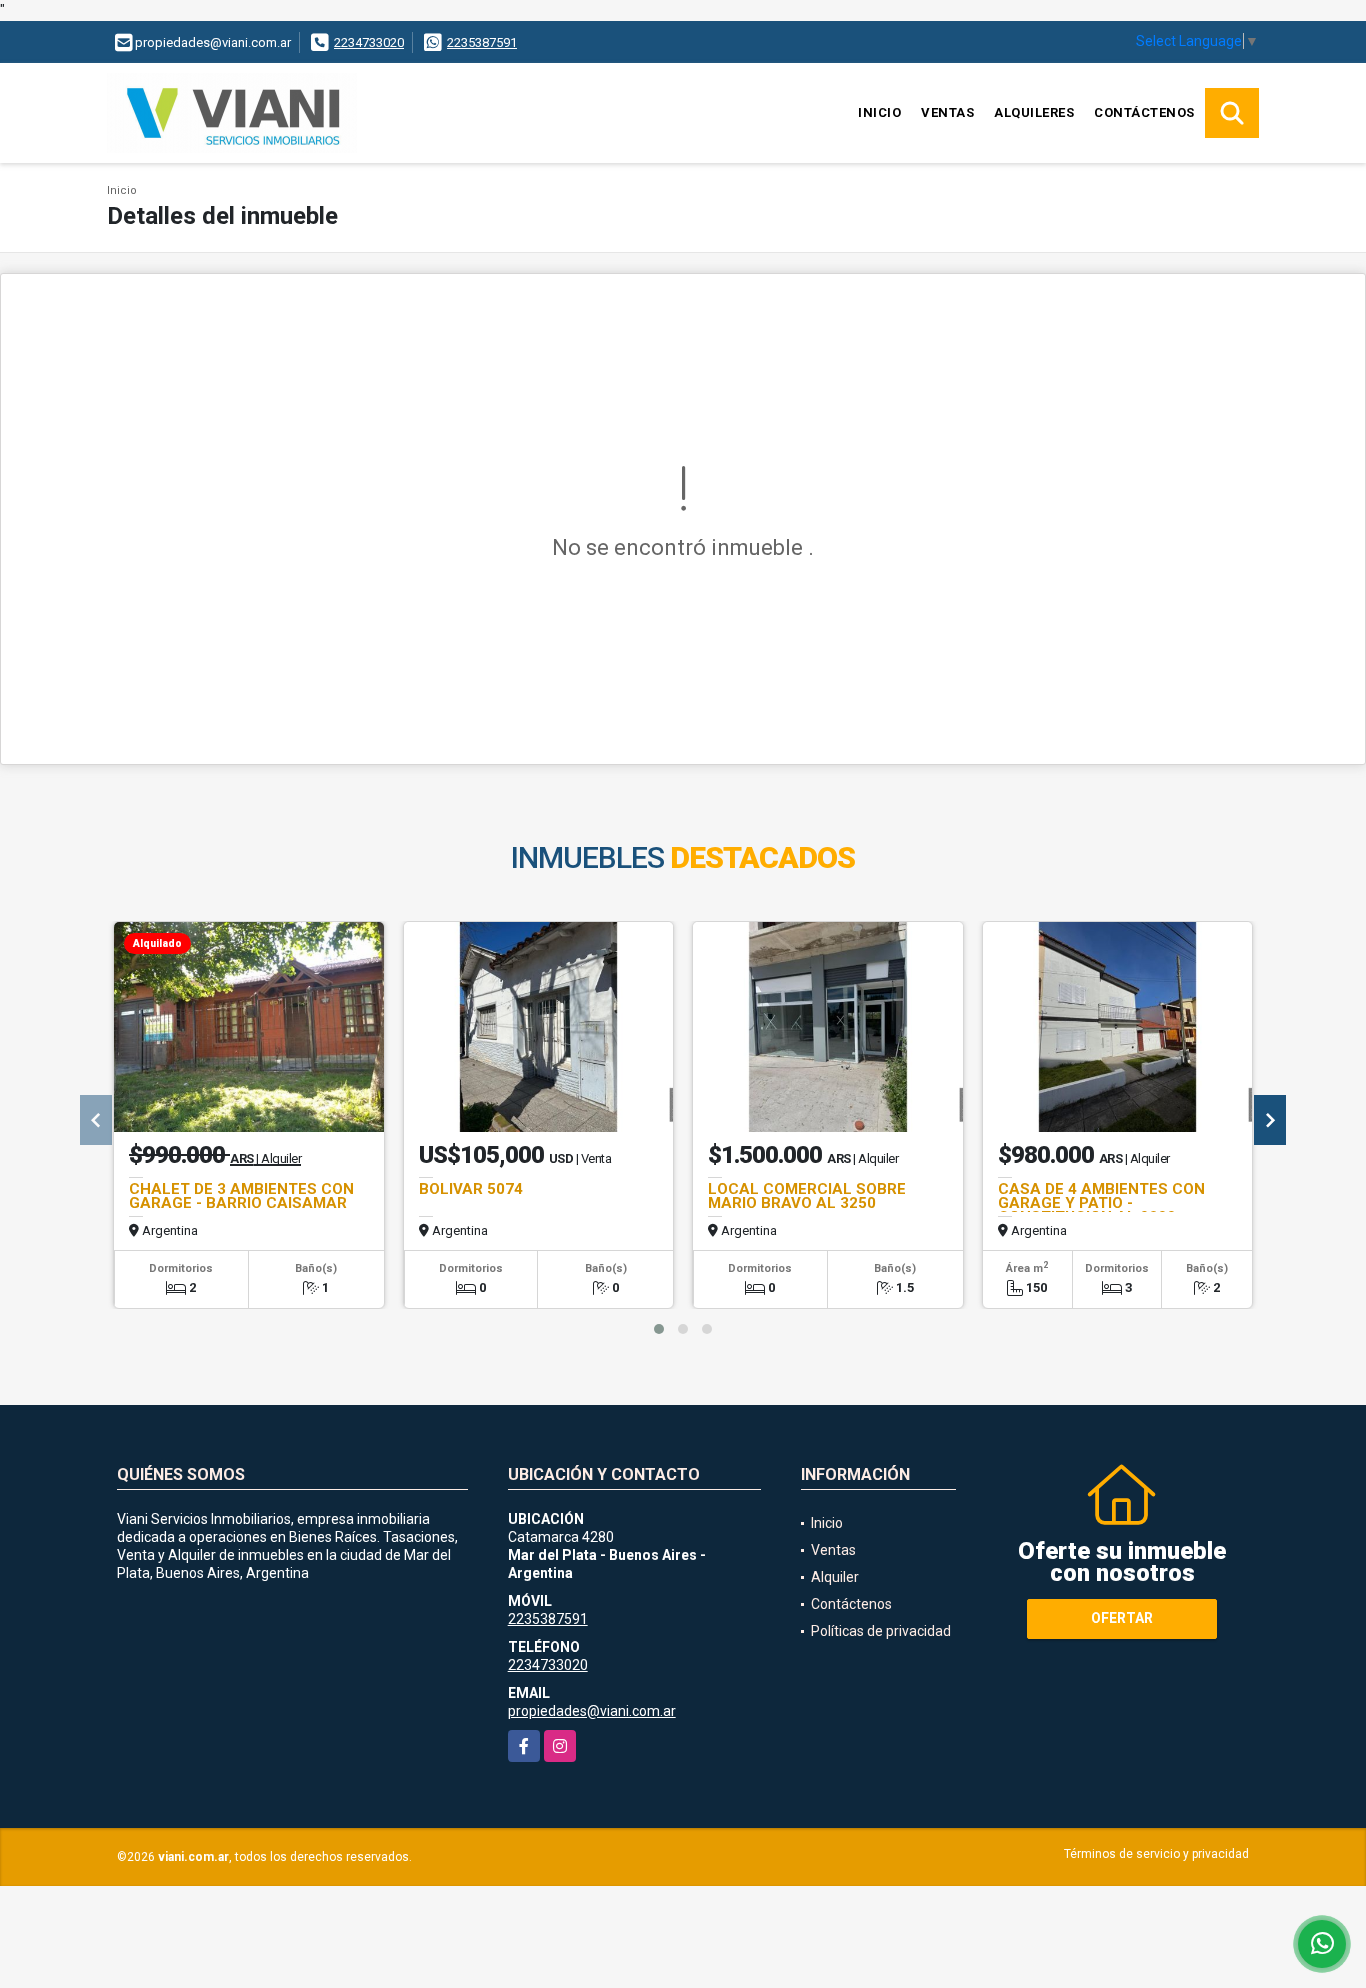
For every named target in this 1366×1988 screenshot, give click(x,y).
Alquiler (835, 1577)
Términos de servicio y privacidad (1156, 1854)
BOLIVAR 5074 (471, 1189)
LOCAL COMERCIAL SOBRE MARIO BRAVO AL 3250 (807, 1196)
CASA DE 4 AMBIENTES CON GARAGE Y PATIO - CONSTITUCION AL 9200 (1101, 1203)
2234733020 (369, 42)
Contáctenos (1144, 112)
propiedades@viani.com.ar (592, 1711)
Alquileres (1034, 112)
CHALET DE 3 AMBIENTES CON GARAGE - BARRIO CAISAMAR (241, 1196)
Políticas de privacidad (881, 1631)
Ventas (947, 112)
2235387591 (482, 42)
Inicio (879, 112)
